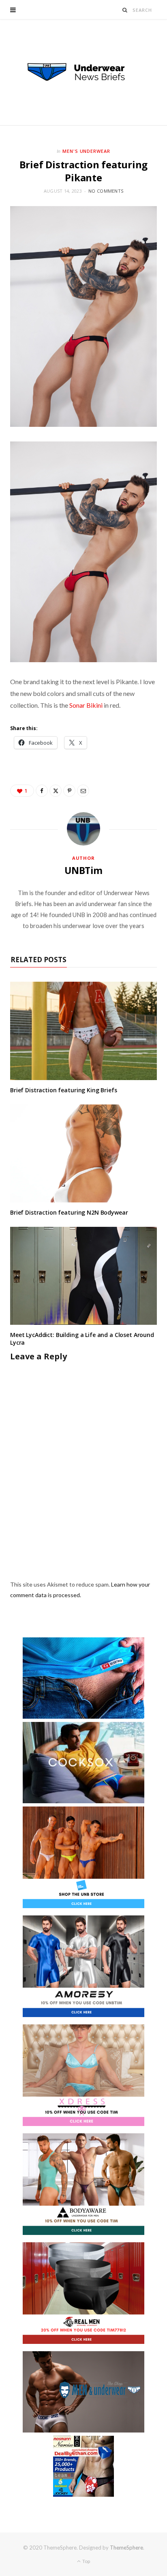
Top (86, 2561)
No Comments (106, 191)
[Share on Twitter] (56, 791)
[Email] (83, 791)
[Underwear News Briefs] (83, 72)
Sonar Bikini (86, 705)
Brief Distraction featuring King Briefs (64, 1090)
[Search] (125, 10)
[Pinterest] (69, 791)
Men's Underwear (87, 151)
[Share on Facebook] (42, 791)
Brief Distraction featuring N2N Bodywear (69, 1212)
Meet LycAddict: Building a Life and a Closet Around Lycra (82, 1339)
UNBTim (83, 870)
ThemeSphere (126, 2548)
